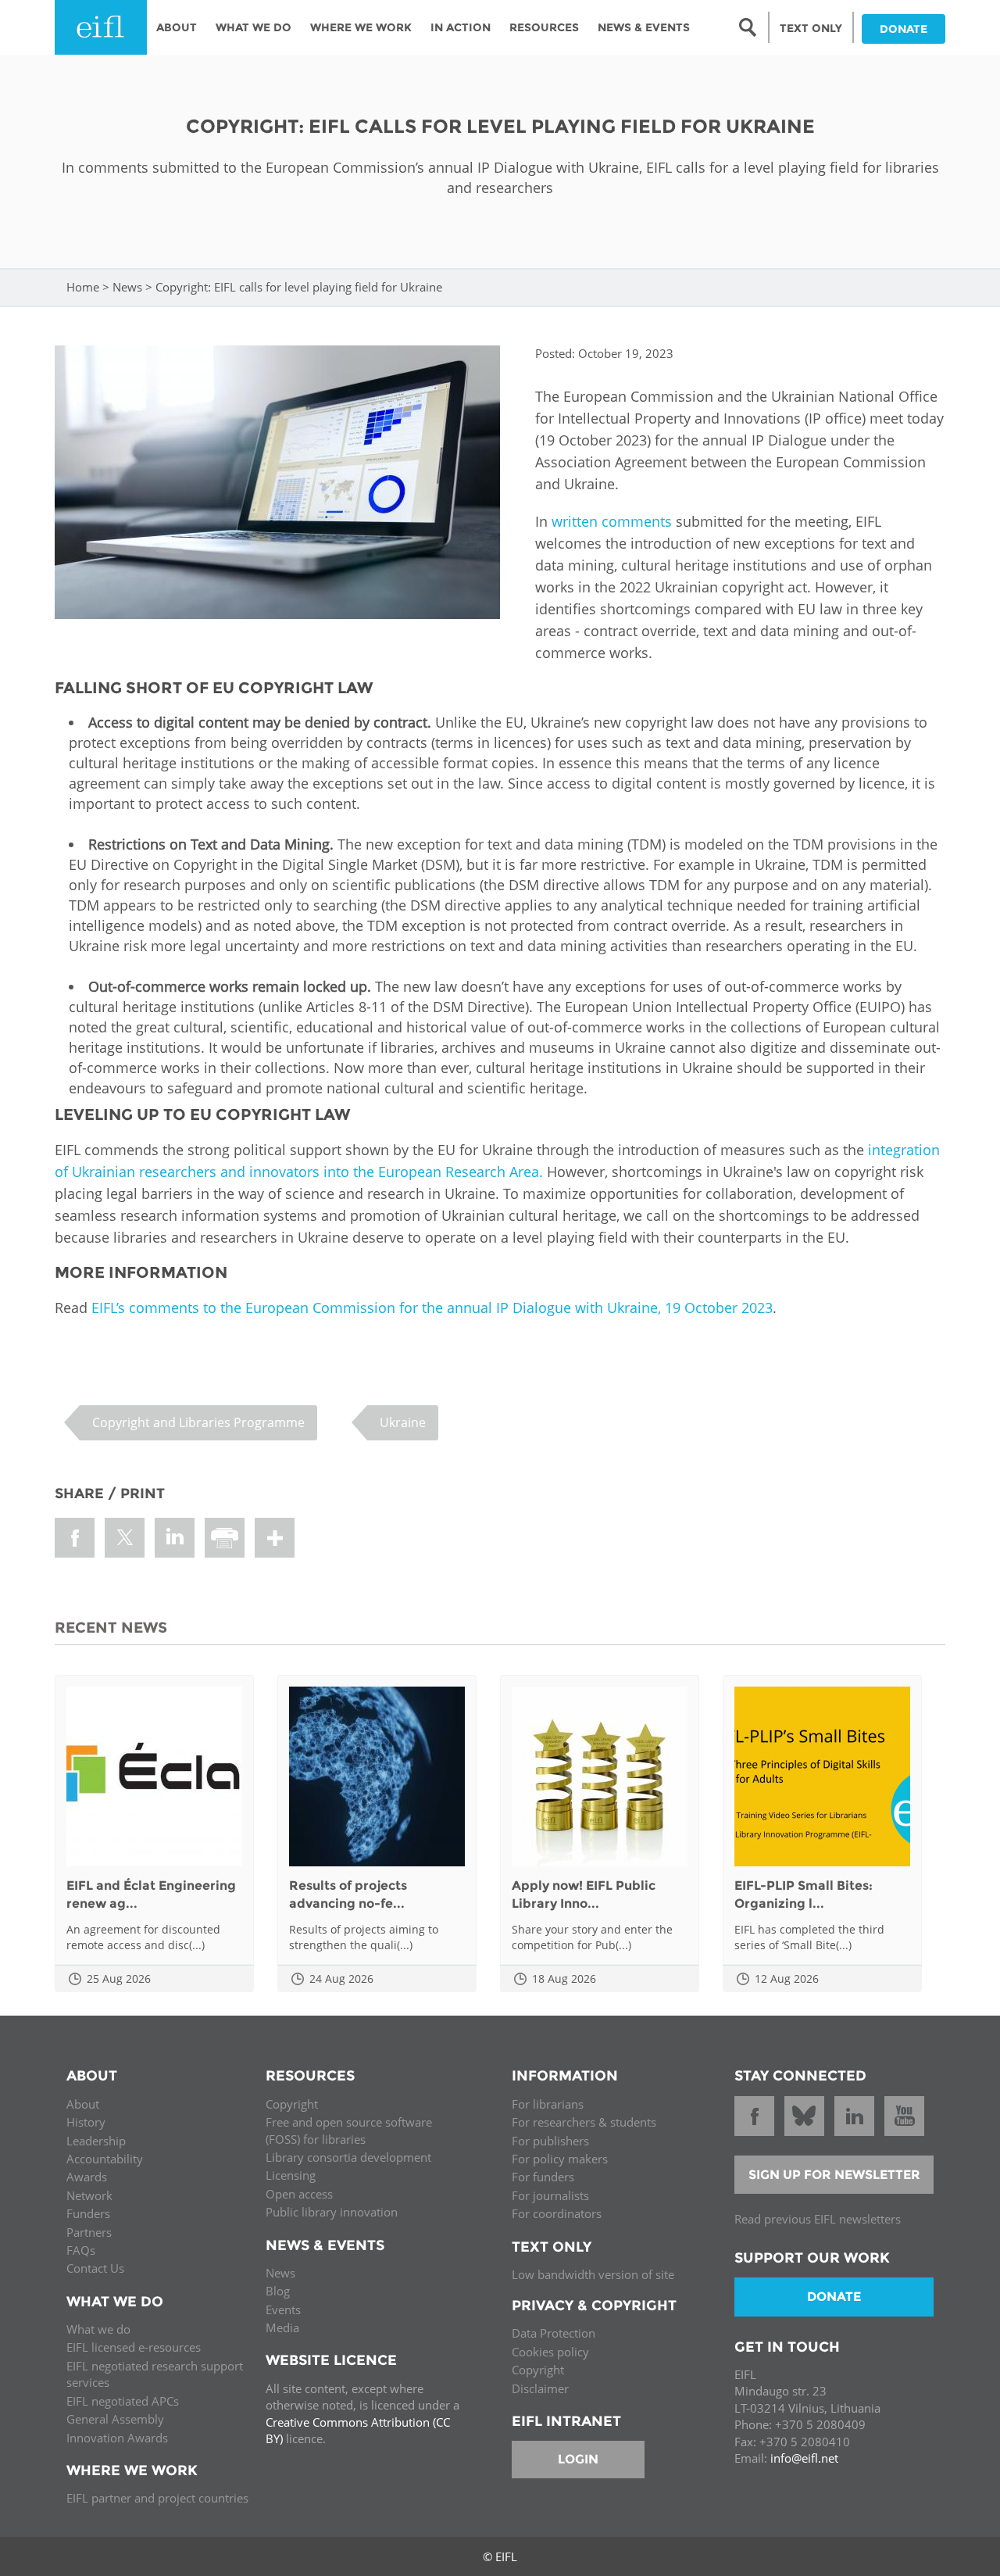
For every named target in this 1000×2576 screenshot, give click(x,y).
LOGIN (578, 2459)
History (86, 2122)
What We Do (254, 27)
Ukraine (403, 1422)
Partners (89, 2232)
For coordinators (557, 2213)
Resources (544, 27)
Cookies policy (550, 2352)
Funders (88, 2213)
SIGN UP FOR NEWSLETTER (834, 2175)
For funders (543, 2177)
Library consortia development (348, 2157)
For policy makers (560, 2159)
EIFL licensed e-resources (134, 2347)
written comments (612, 521)
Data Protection (554, 2333)
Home (83, 287)
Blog (278, 2291)
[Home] (101, 27)
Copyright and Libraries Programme (198, 1422)
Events (283, 2309)
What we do (98, 2329)
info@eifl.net (804, 2458)
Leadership (96, 2141)
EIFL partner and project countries (157, 2498)
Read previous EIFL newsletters (818, 2219)
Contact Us (95, 2268)
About (177, 27)
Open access (299, 2194)
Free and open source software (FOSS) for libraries (349, 2130)
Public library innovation (332, 2212)
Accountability (105, 2159)
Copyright (292, 2104)
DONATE (904, 29)
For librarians (548, 2104)
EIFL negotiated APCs (123, 2401)
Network (89, 2195)
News (127, 287)
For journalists (550, 2195)
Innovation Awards (117, 2438)
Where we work (361, 27)
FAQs (81, 2250)
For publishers (550, 2141)
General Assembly (115, 2419)
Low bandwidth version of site (593, 2274)
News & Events (644, 27)
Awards (87, 2177)
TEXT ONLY (811, 28)
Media (282, 2327)
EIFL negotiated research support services (155, 2374)
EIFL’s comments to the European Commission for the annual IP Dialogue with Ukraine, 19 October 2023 (432, 1308)
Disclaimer (540, 2388)
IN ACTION (461, 27)
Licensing (291, 2175)
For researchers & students (584, 2122)
